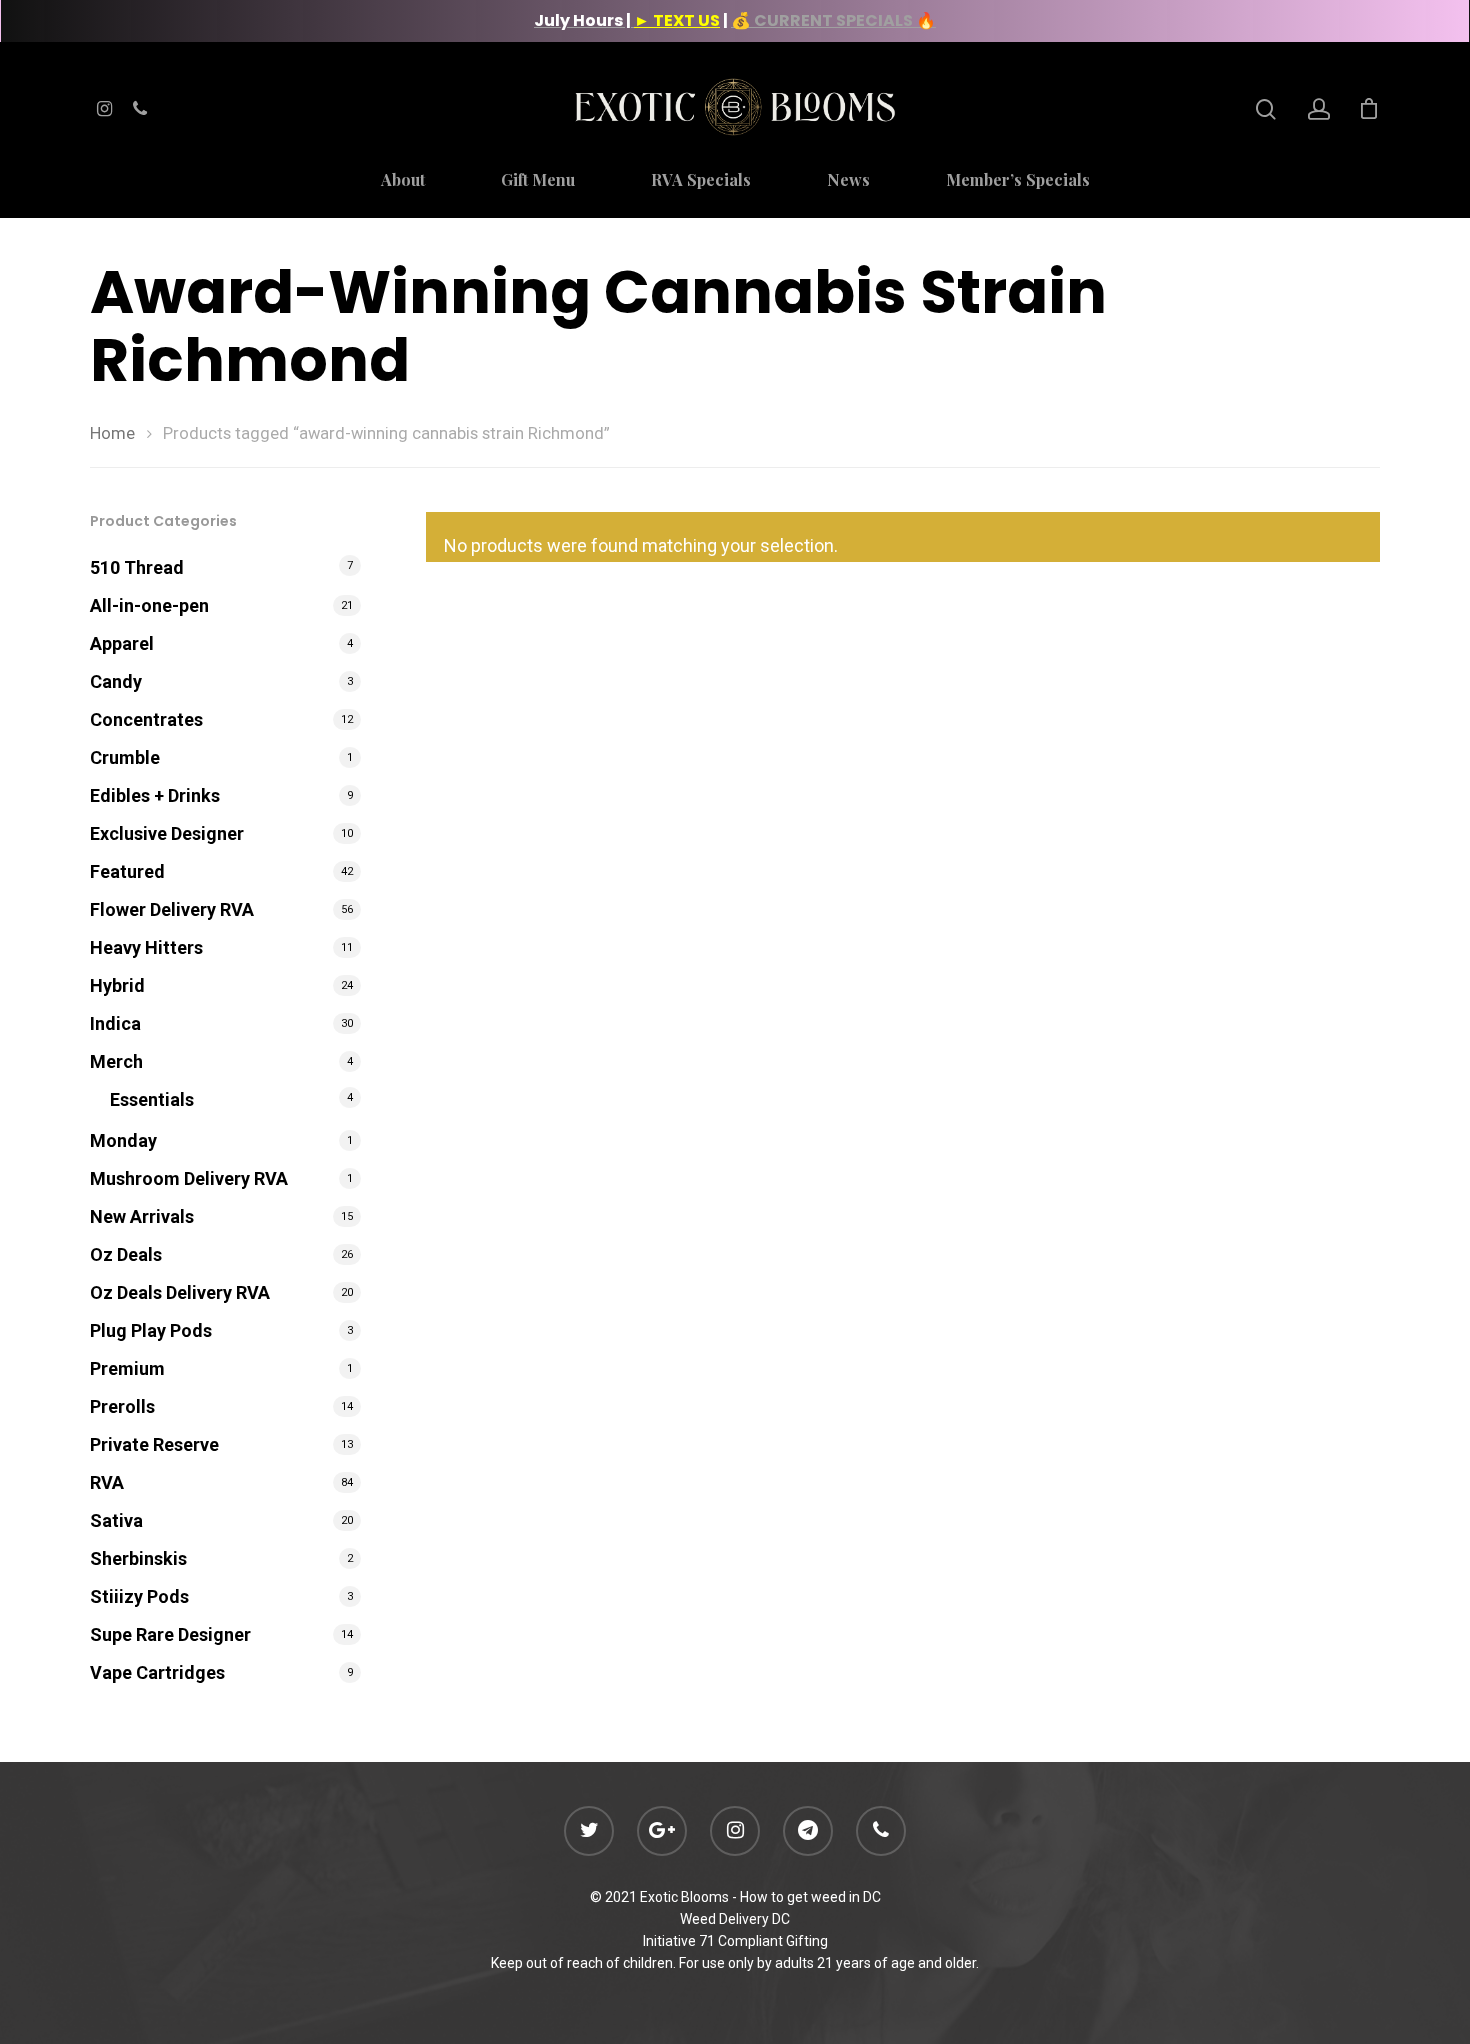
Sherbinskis (138, 1558)
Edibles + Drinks (155, 795)
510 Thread (137, 567)
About (403, 181)
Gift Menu (538, 181)
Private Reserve (154, 1444)
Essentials (152, 1099)
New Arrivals (142, 1216)
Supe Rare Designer (170, 1634)
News (848, 181)
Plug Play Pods (151, 1330)
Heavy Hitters (146, 947)
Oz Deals (126, 1254)
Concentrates (146, 719)
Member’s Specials (1018, 181)
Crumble (125, 757)
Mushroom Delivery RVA (189, 1178)
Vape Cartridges (157, 1672)
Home (112, 433)
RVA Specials (701, 181)
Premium (127, 1368)
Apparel (122, 643)
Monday (123, 1140)
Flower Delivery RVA (172, 909)
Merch (116, 1061)
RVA (107, 1482)
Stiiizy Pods (139, 1596)
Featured (127, 871)
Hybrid (117, 985)
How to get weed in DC (810, 1897)
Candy (116, 681)
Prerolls (122, 1406)
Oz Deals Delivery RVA (180, 1292)
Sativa (116, 1520)
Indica (115, 1023)
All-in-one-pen (149, 605)
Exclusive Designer (167, 833)
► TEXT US (677, 20)
